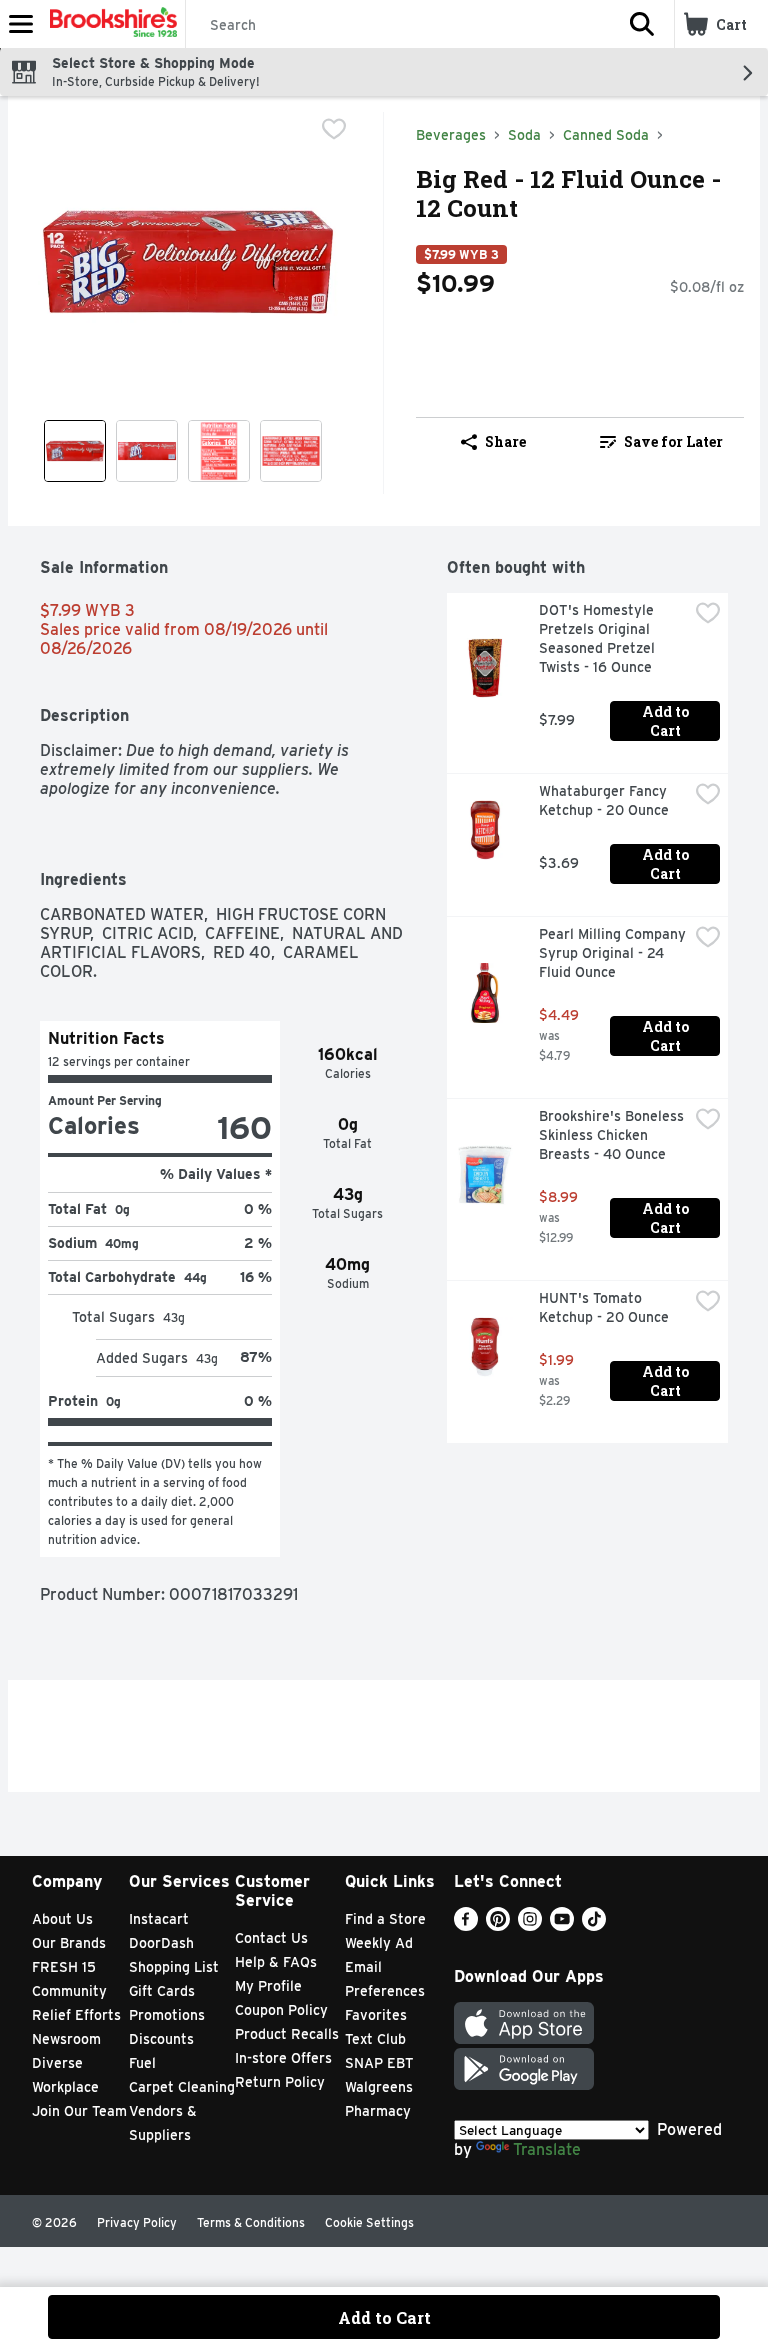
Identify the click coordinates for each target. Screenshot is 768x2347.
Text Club (375, 2039)
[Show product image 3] (219, 451)
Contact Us (271, 1938)
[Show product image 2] (147, 451)
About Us (62, 1919)
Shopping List (174, 1967)
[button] (642, 24)
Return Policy (280, 2082)
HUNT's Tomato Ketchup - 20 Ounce (604, 1307)
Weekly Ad (379, 1943)
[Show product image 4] (291, 451)
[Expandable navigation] (21, 24)
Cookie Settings (369, 2222)
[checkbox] (334, 129)
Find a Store (385, 1919)
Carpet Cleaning (182, 2087)
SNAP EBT (379, 2063)
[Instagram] (530, 1925)
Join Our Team (79, 2111)
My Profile (268, 1986)
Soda (524, 135)
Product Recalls (287, 2034)
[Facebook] (466, 1925)
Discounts (161, 2039)
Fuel (142, 2063)
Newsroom (66, 2039)
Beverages (451, 135)
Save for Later (673, 441)
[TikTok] (594, 1925)
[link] (661, 442)
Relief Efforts (76, 2015)
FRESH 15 (64, 1967)
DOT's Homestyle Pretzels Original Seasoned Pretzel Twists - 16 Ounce (599, 638)
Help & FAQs (276, 1962)
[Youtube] (562, 1925)
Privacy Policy (137, 2222)
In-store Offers (283, 2058)
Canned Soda (606, 135)
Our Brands (69, 1943)
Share (505, 441)
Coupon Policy (281, 2010)
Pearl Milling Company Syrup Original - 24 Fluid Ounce (613, 953)
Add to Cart (667, 721)
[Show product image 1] (75, 451)
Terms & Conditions (251, 2222)
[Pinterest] (498, 1925)
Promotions (167, 2015)
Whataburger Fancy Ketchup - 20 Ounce (605, 800)
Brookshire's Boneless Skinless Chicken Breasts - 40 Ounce (613, 1135)
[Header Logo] (109, 24)
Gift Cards (162, 1991)
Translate (547, 2149)
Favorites (376, 2015)
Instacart (159, 1919)
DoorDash (161, 1943)
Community (69, 1991)
